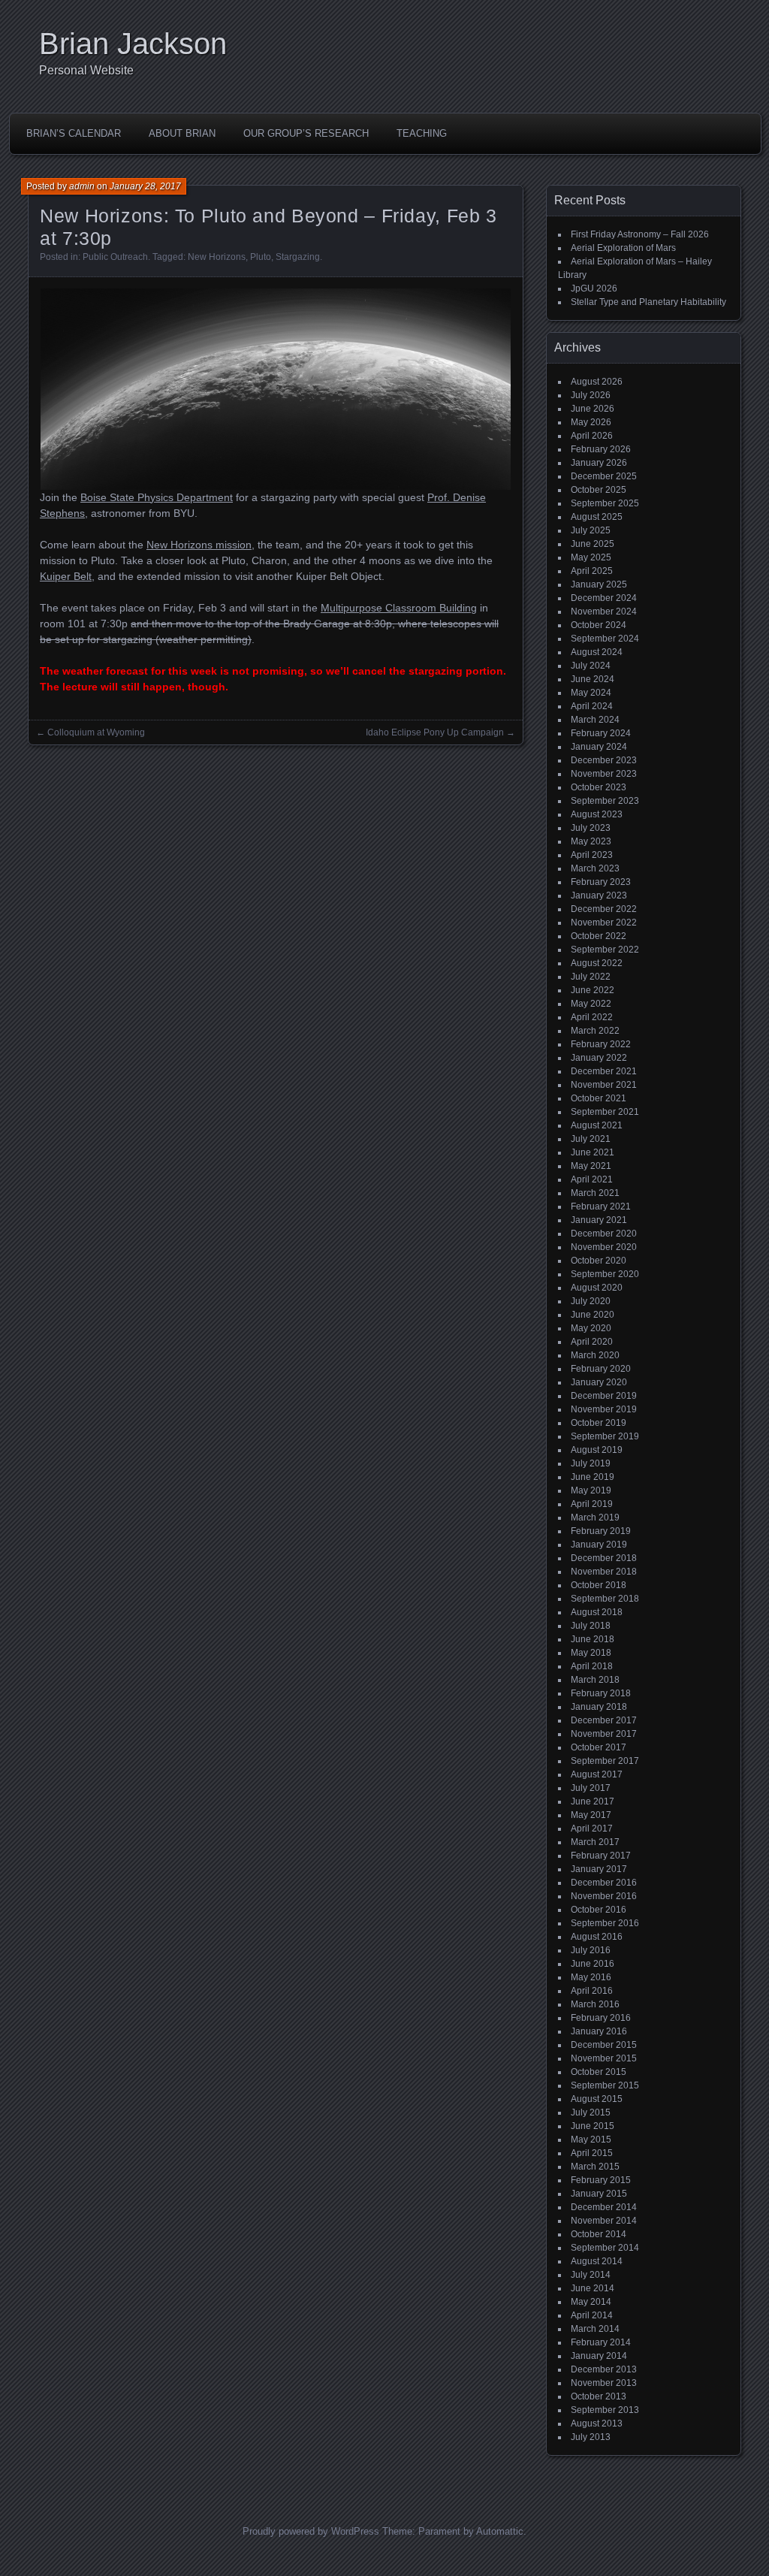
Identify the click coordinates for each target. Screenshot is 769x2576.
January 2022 (599, 1058)
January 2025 (599, 584)
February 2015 (601, 2180)
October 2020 (599, 1261)
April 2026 (592, 436)
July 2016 (591, 1950)
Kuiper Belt (66, 576)
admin (82, 186)
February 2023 (601, 882)
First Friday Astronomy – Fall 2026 (640, 234)
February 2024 (601, 733)
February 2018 (601, 1693)
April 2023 (592, 855)
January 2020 (599, 1382)
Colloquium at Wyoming (96, 732)
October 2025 (599, 490)
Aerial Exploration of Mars (623, 248)
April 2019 (592, 1504)
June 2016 (593, 1964)
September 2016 (605, 1923)
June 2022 (593, 990)
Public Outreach (115, 257)
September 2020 (605, 1274)
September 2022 (605, 950)
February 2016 (601, 2018)
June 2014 (593, 2288)
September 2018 (605, 1599)
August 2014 (597, 2261)
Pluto (261, 257)
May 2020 (591, 1328)
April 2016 (592, 1991)
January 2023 (599, 895)
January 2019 (599, 1545)
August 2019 (597, 1450)
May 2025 (591, 557)
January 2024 (599, 747)
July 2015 (591, 2112)
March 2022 (595, 1031)
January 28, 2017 (145, 186)
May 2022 (591, 1004)
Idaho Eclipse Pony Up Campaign (435, 732)
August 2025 (597, 517)
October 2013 (599, 2396)
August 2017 (597, 1774)
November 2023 (604, 774)
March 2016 (595, 2004)
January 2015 (599, 2194)
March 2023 (595, 868)
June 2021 (593, 1152)
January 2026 (599, 463)
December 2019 (604, 1396)
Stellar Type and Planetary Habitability (648, 302)
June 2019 (593, 1477)
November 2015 (604, 2058)
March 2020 (595, 1355)
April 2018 (592, 1666)
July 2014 (591, 2275)
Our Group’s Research (306, 133)
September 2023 (605, 801)
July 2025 (591, 530)
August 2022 (597, 963)
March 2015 (595, 2167)
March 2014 (595, 2329)
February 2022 (601, 1044)
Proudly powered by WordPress (311, 2531)
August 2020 (597, 1288)
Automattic (500, 2531)
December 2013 (604, 2369)
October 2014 (599, 2234)
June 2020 (593, 1315)
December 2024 (604, 598)
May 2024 (591, 693)
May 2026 (591, 422)
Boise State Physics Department (157, 497)
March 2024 (595, 720)
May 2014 (591, 2302)
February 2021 (601, 1206)
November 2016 (604, 1896)
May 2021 (591, 1166)
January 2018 (599, 1707)
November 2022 (604, 923)
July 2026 (591, 395)
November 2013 (604, 2383)
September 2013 (605, 2410)
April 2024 (592, 706)
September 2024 (605, 639)
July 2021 (591, 1139)
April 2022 (592, 1017)
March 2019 (595, 1518)
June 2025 (593, 544)
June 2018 (593, 1639)
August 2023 (597, 814)
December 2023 (604, 760)
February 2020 (601, 1369)
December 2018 (604, 1558)
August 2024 (597, 652)
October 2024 (599, 625)
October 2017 (599, 1747)
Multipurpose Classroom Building (399, 608)
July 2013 (591, 2437)
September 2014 (605, 2248)
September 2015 (605, 2085)
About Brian (182, 133)
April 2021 (592, 1179)
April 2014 (592, 2315)
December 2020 (604, 1234)
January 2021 (599, 1220)
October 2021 (599, 1098)
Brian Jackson (133, 44)
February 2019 (601, 1531)
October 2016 (599, 1910)
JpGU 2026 (594, 288)
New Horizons (217, 257)
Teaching (422, 133)
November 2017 (604, 1734)
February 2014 (601, 2342)
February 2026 (601, 449)
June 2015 (593, 2126)
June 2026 (593, 409)
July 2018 (591, 1626)
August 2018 (597, 1612)
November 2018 (604, 1572)
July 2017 (591, 1788)
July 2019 (591, 1463)
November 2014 (604, 2221)
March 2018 (595, 1680)
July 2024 (591, 666)
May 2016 (591, 1977)
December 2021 (604, 1071)
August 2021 (597, 1125)
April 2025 (592, 571)
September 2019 (605, 1436)
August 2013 (597, 2423)
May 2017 (591, 1815)
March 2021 (595, 1193)
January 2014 (599, 2356)
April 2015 (592, 2153)
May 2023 (591, 841)
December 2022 (604, 909)
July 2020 (591, 1301)
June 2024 (593, 679)
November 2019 (604, 1409)
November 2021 (604, 1085)
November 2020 (604, 1247)
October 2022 (599, 936)
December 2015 (604, 2045)
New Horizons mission (199, 545)
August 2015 (597, 2099)
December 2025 (604, 476)
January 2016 (599, 2031)
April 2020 (592, 1342)
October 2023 (599, 787)
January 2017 (599, 1869)
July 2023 (591, 828)
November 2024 (604, 612)
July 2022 (591, 977)
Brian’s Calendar (74, 133)
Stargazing (298, 257)
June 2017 (593, 1801)
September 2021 (605, 1112)
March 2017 (595, 1842)
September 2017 (605, 1761)
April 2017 (592, 1829)
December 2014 (604, 2207)
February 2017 (601, 1856)
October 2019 (599, 1423)
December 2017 (604, 1720)
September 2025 (605, 503)
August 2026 (597, 382)
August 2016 (597, 1937)
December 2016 (604, 1883)
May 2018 (591, 1653)
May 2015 (591, 2140)
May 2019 (591, 1490)
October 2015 (599, 2072)
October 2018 (599, 1585)
